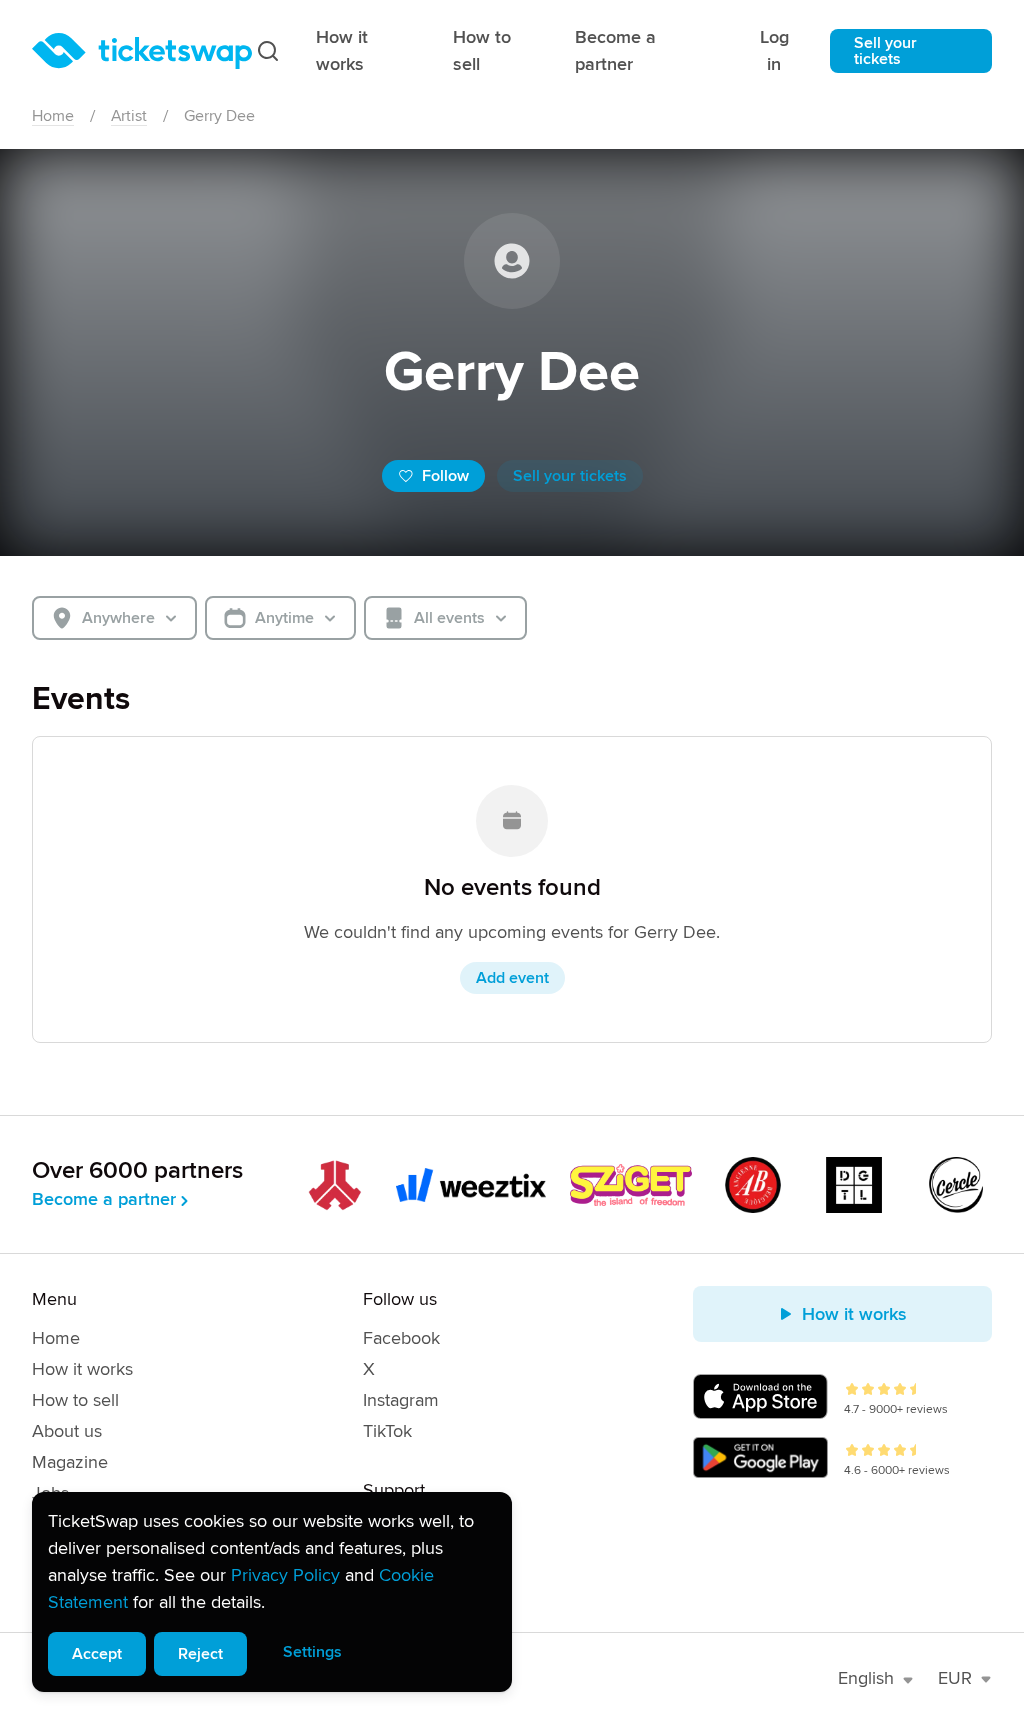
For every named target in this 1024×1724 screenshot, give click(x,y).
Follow (445, 476)
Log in (774, 50)
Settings (312, 1652)
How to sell (482, 50)
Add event (512, 978)
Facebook (401, 1338)
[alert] (272, 1592)
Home (53, 116)
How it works (342, 50)
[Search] (268, 51)
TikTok (387, 1431)
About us (67, 1431)
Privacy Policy (285, 1575)
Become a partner (615, 50)
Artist (129, 116)
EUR (955, 1678)
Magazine (70, 1462)
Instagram (401, 1400)
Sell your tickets (885, 51)
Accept (97, 1654)
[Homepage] (142, 51)
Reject (200, 1654)
